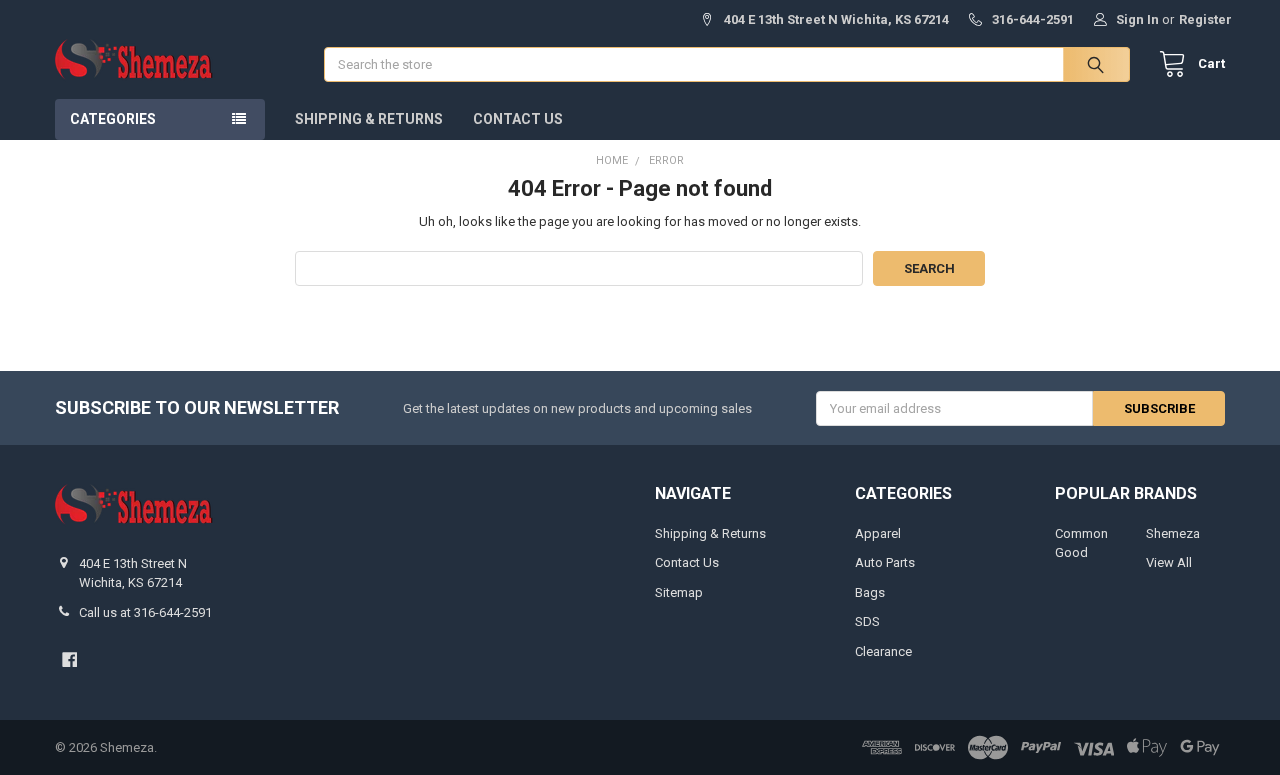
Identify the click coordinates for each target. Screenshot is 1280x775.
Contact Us (518, 119)
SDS (867, 621)
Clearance (883, 651)
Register (1205, 19)
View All (1169, 562)
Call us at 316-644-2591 (145, 612)
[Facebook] (69, 659)
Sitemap (679, 592)
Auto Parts (885, 562)
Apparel (878, 533)
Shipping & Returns (369, 119)
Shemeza (1173, 533)
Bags (870, 592)
